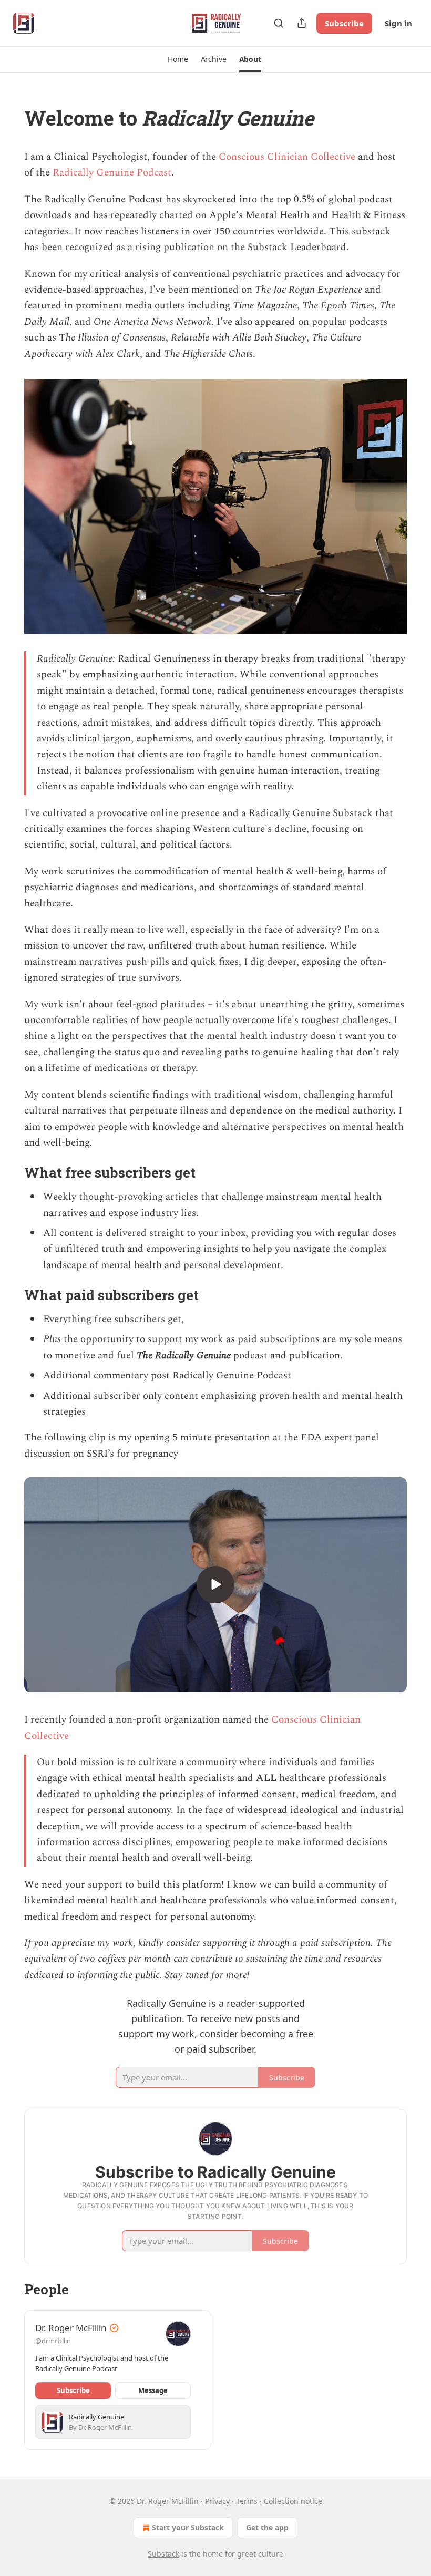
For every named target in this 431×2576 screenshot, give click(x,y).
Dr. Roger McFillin (71, 2328)
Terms (247, 2501)
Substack (163, 2554)
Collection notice (293, 2501)
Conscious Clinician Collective (288, 157)
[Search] (279, 23)
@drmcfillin (53, 2341)
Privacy (217, 2501)
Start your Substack (188, 2527)
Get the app (267, 2527)
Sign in (398, 23)
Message (153, 2390)
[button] (178, 59)
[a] (215, 1584)
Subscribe (344, 23)
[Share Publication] (302, 23)
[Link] (9, 118)
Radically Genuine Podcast (112, 173)
